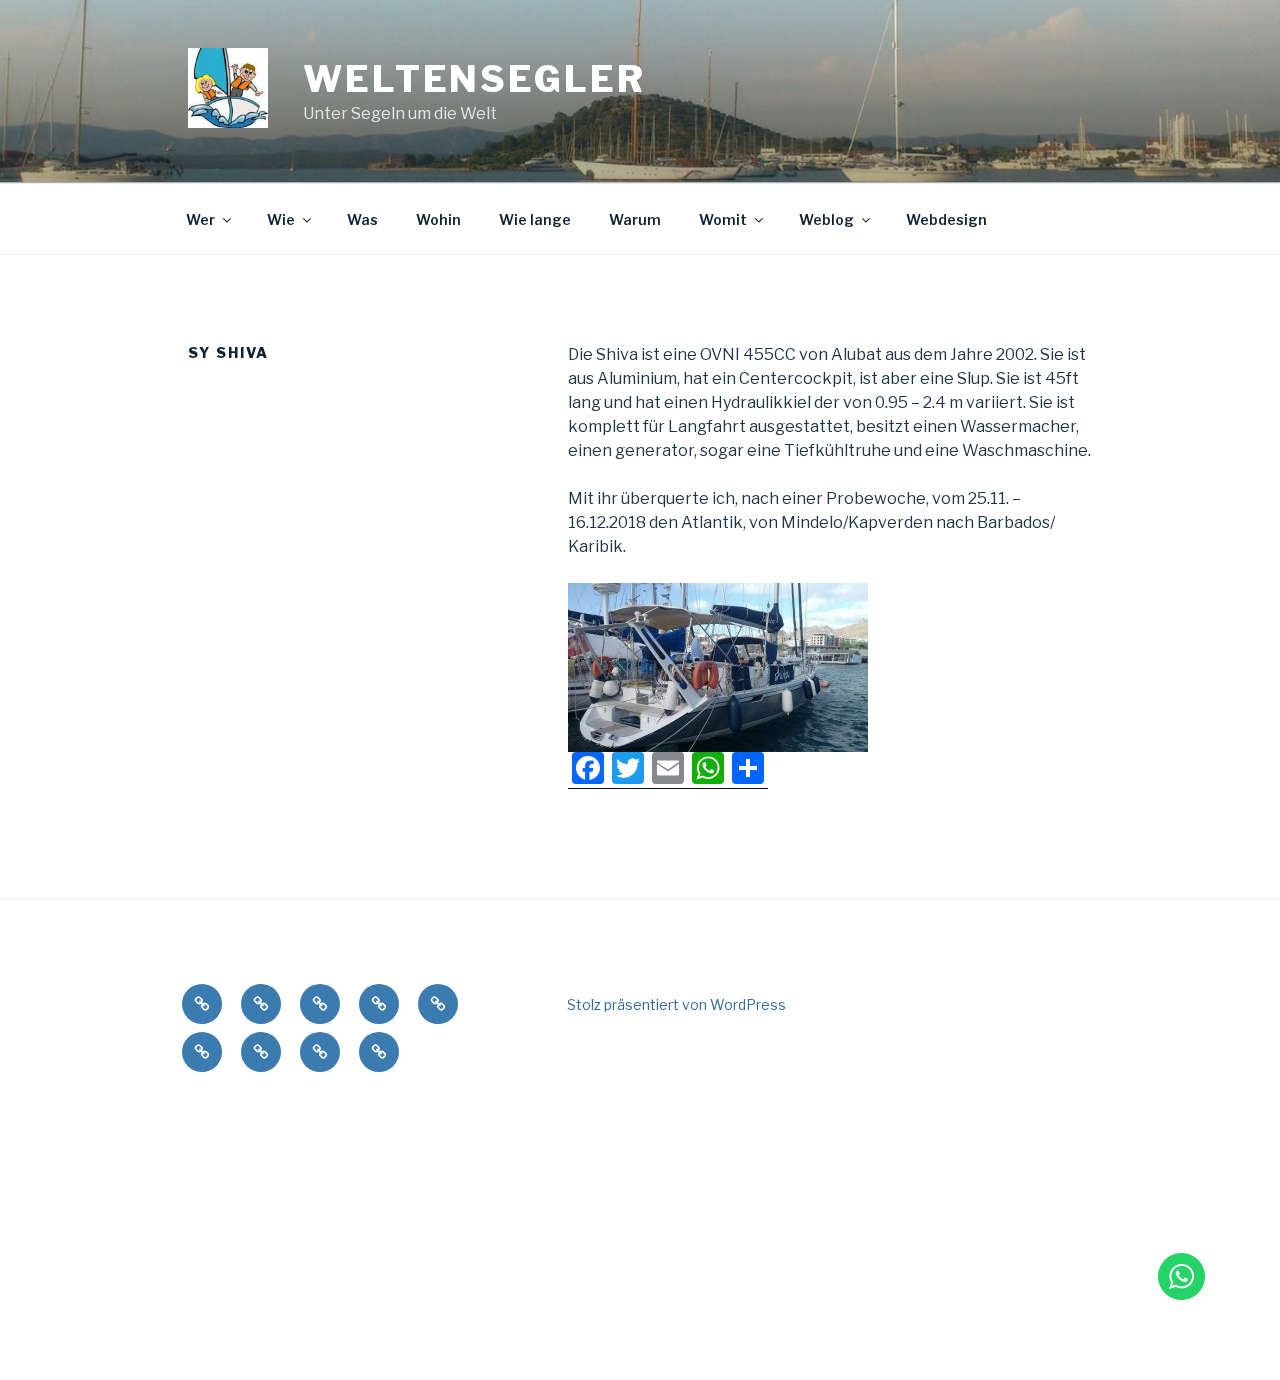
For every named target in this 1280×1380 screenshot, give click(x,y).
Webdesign (946, 219)
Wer (200, 219)
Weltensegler (474, 79)
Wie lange (535, 219)
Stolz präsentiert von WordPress (676, 1004)
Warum (635, 219)
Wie (281, 219)
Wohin (438, 219)
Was (362, 219)
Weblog (826, 219)
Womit (723, 219)
